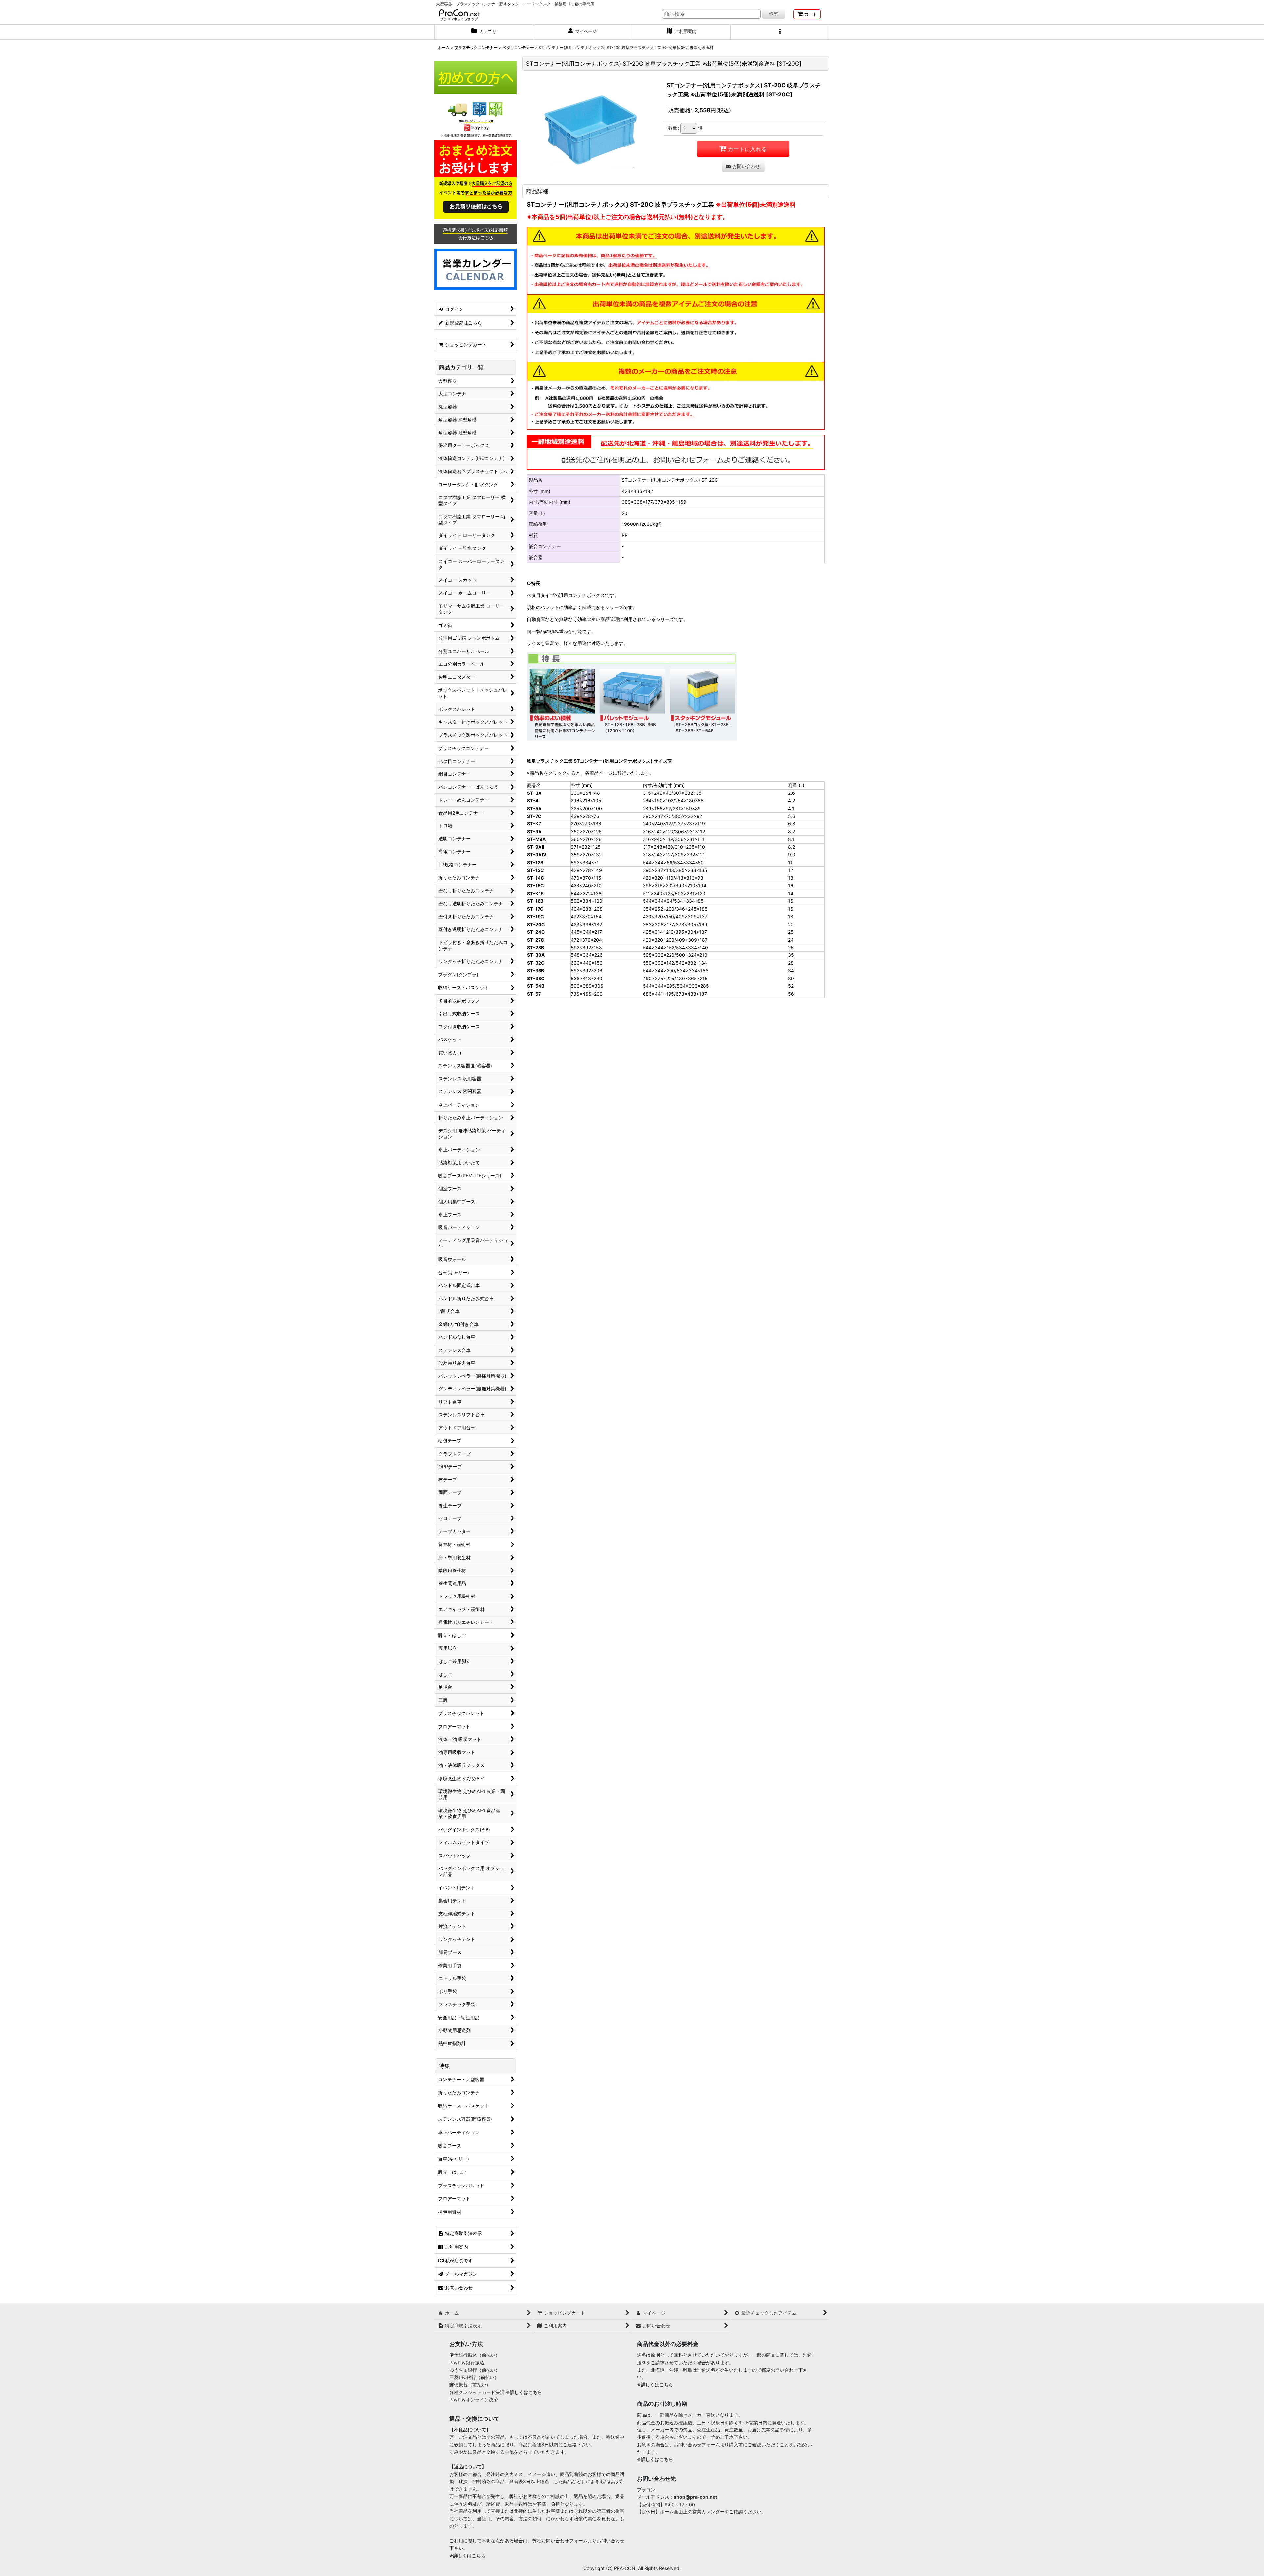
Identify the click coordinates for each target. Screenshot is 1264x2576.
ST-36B (536, 970)
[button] (780, 32)
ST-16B (535, 901)
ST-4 (533, 801)
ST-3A (534, 793)
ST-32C (536, 963)
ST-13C (536, 870)
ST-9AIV (537, 855)
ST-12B (535, 862)
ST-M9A (537, 839)
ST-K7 (534, 824)
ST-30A (536, 955)
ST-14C (536, 878)
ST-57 (534, 994)
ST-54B (536, 986)
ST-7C (534, 816)
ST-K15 (535, 893)
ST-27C (536, 940)
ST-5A (534, 808)
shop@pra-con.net (695, 2497)
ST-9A (534, 832)
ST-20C (536, 924)
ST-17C (535, 909)
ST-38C (536, 978)
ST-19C (536, 916)
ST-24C (536, 932)
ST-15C (536, 886)
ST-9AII (536, 847)
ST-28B (536, 947)
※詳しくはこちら (524, 2392)
